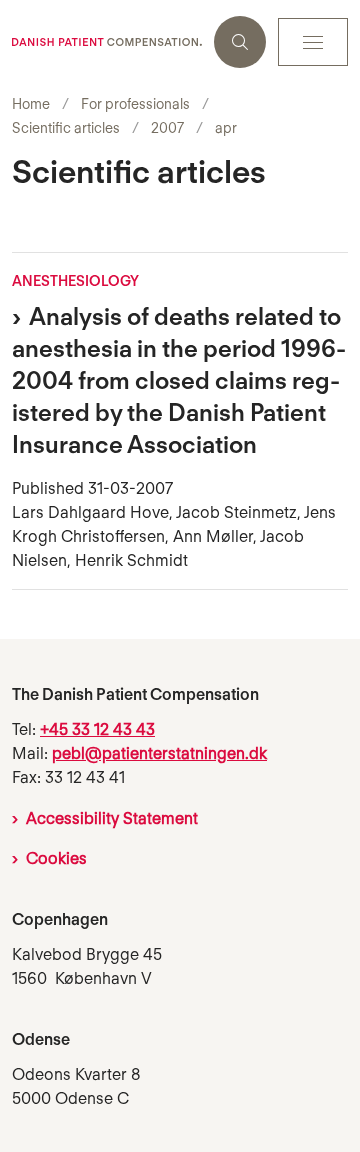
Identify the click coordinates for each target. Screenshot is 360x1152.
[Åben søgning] (240, 42)
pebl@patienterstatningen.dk (159, 753)
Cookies (56, 858)
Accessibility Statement (112, 818)
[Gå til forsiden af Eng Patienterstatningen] (107, 42)
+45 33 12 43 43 (97, 729)
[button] (313, 42)
